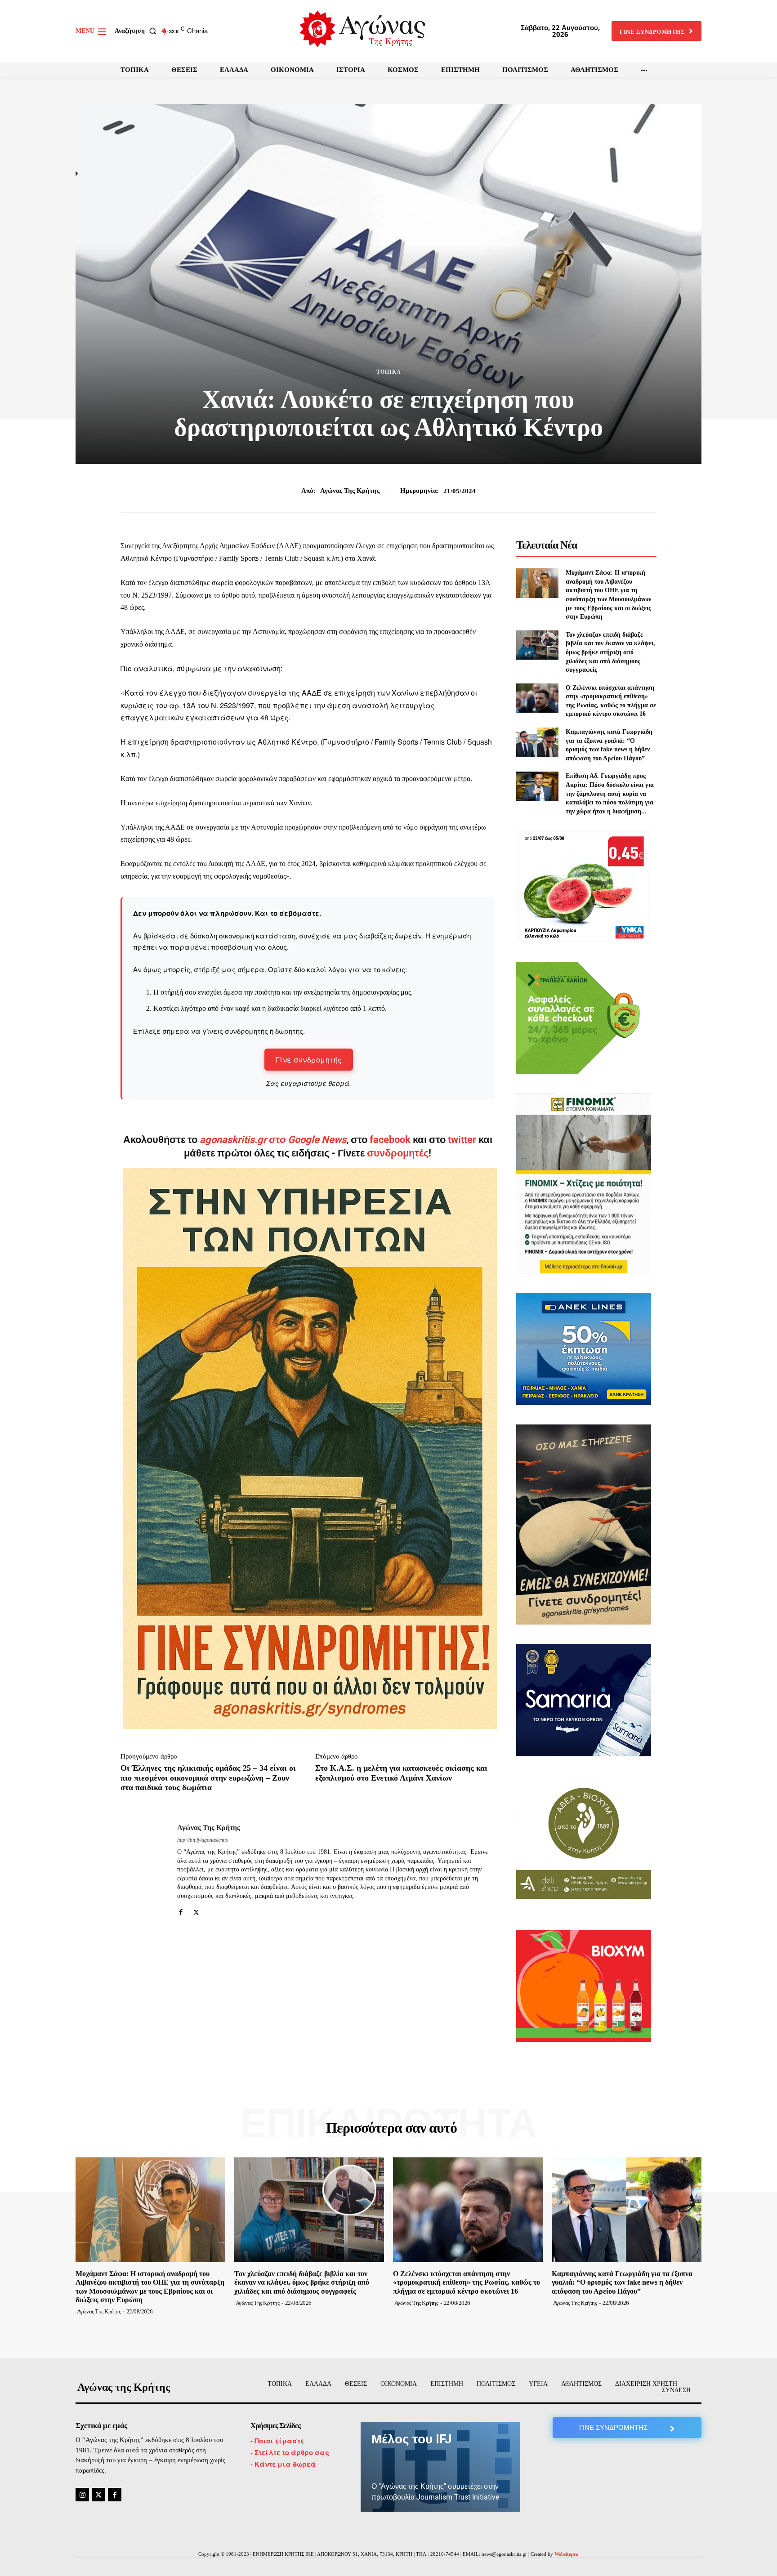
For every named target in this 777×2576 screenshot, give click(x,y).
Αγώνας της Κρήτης (350, 491)
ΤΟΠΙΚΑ (389, 372)
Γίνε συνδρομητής (309, 1060)
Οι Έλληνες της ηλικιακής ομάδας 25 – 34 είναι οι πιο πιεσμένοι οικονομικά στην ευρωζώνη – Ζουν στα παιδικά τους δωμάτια (208, 1778)
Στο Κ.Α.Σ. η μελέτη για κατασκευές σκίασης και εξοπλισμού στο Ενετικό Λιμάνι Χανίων (401, 1773)
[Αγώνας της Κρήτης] (142, 1869)
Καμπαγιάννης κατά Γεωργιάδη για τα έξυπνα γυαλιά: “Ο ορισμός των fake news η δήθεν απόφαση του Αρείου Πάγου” (622, 2282)
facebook (391, 1140)
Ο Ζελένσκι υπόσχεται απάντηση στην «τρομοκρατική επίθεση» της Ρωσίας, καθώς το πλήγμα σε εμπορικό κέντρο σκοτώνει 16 (467, 2282)
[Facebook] (181, 1910)
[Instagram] (82, 2495)
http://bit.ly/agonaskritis (203, 1840)
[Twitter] (196, 1910)
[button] (137, 31)
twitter (462, 1140)
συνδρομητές (398, 1153)
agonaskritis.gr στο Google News (273, 1140)
